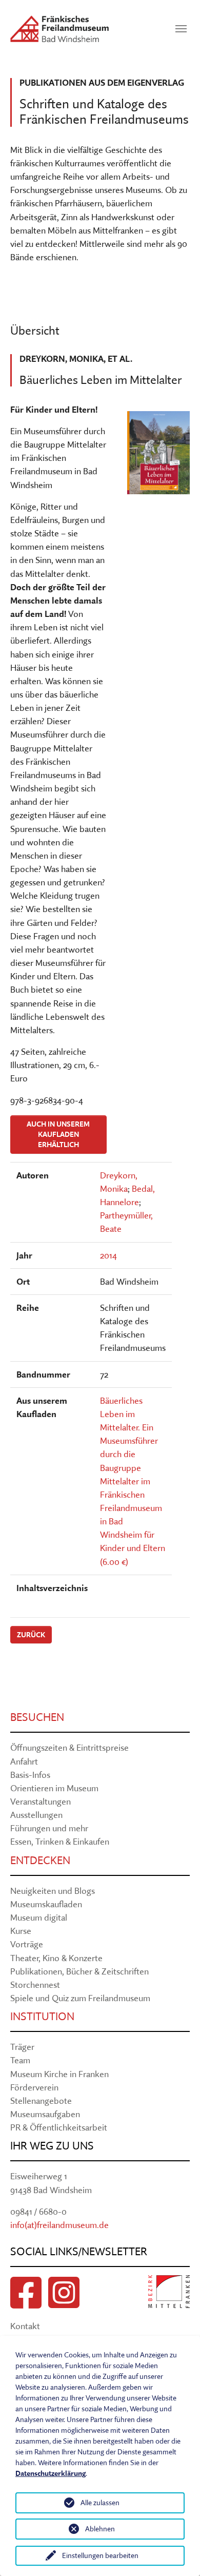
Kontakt (25, 2326)
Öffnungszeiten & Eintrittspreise (69, 1747)
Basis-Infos (30, 1775)
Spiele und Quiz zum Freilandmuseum (80, 1998)
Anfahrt (24, 1761)
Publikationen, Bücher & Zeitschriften (79, 1971)
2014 (108, 1255)
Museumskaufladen (46, 1904)
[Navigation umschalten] (181, 29)
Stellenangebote (41, 2100)
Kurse (21, 1931)
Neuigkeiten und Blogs (53, 1891)
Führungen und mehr (49, 1828)
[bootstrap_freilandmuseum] (59, 29)
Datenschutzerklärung (51, 2473)
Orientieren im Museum (54, 1788)
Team (20, 2060)
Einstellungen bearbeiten (100, 2555)
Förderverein (34, 2087)
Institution (42, 2016)
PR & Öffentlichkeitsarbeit (59, 2127)
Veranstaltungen (41, 1801)
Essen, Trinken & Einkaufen (60, 1841)
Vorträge (27, 1944)
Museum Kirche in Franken (59, 2074)
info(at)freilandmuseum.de (59, 2225)
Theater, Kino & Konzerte (56, 1958)
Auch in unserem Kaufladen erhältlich (58, 1135)
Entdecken (40, 1860)
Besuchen (37, 1717)
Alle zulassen (100, 2503)
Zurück (31, 1635)
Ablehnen (100, 2529)
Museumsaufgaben (45, 2114)
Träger (22, 2047)
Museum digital (39, 1917)
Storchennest (35, 1984)
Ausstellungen (36, 1815)
